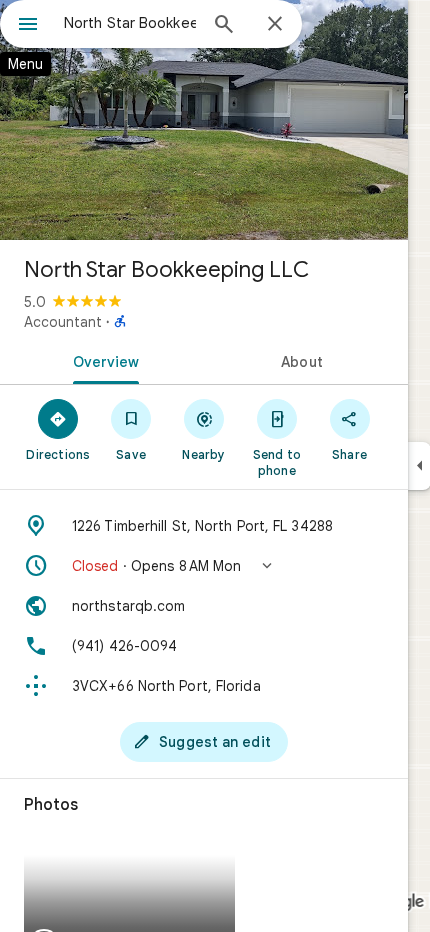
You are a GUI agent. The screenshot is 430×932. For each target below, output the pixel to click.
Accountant (63, 322)
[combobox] (130, 23)
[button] (204, 566)
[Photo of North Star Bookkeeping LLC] (204, 120)
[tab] (102, 360)
